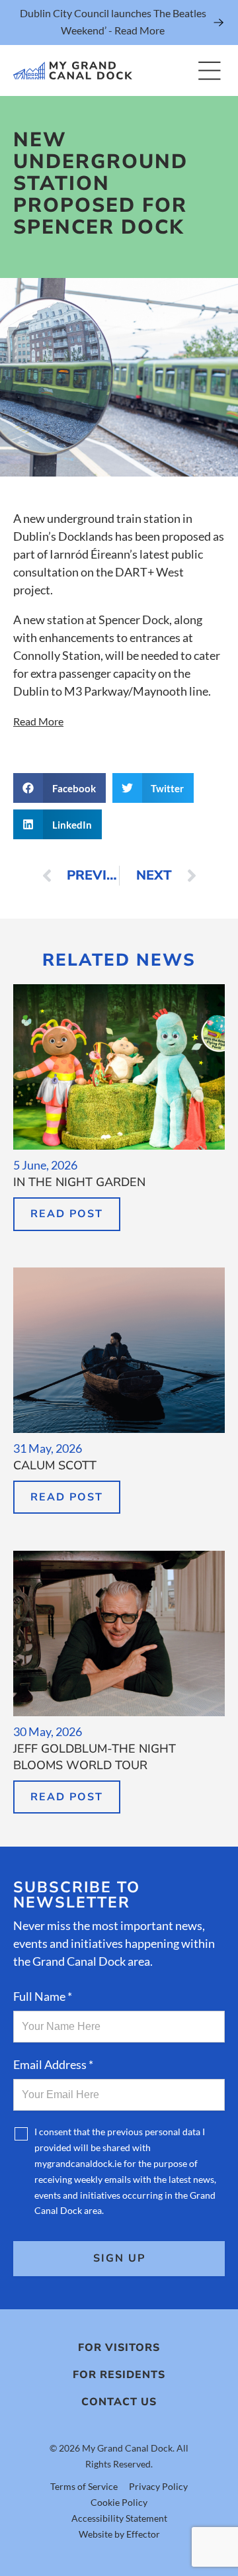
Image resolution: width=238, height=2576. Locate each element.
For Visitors (119, 2348)
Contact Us (119, 2402)
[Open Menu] (209, 70)
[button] (59, 788)
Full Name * (43, 1996)
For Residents (119, 2375)
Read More (38, 721)
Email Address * (53, 2064)
